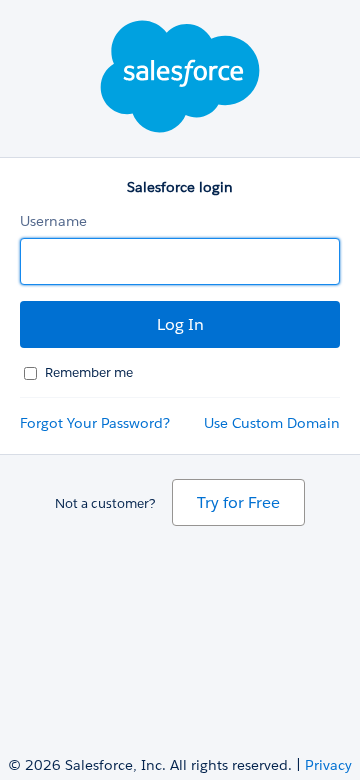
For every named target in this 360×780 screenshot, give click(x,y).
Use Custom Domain (272, 423)
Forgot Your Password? (95, 423)
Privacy (328, 765)
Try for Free (238, 502)
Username (53, 221)
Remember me (89, 372)
